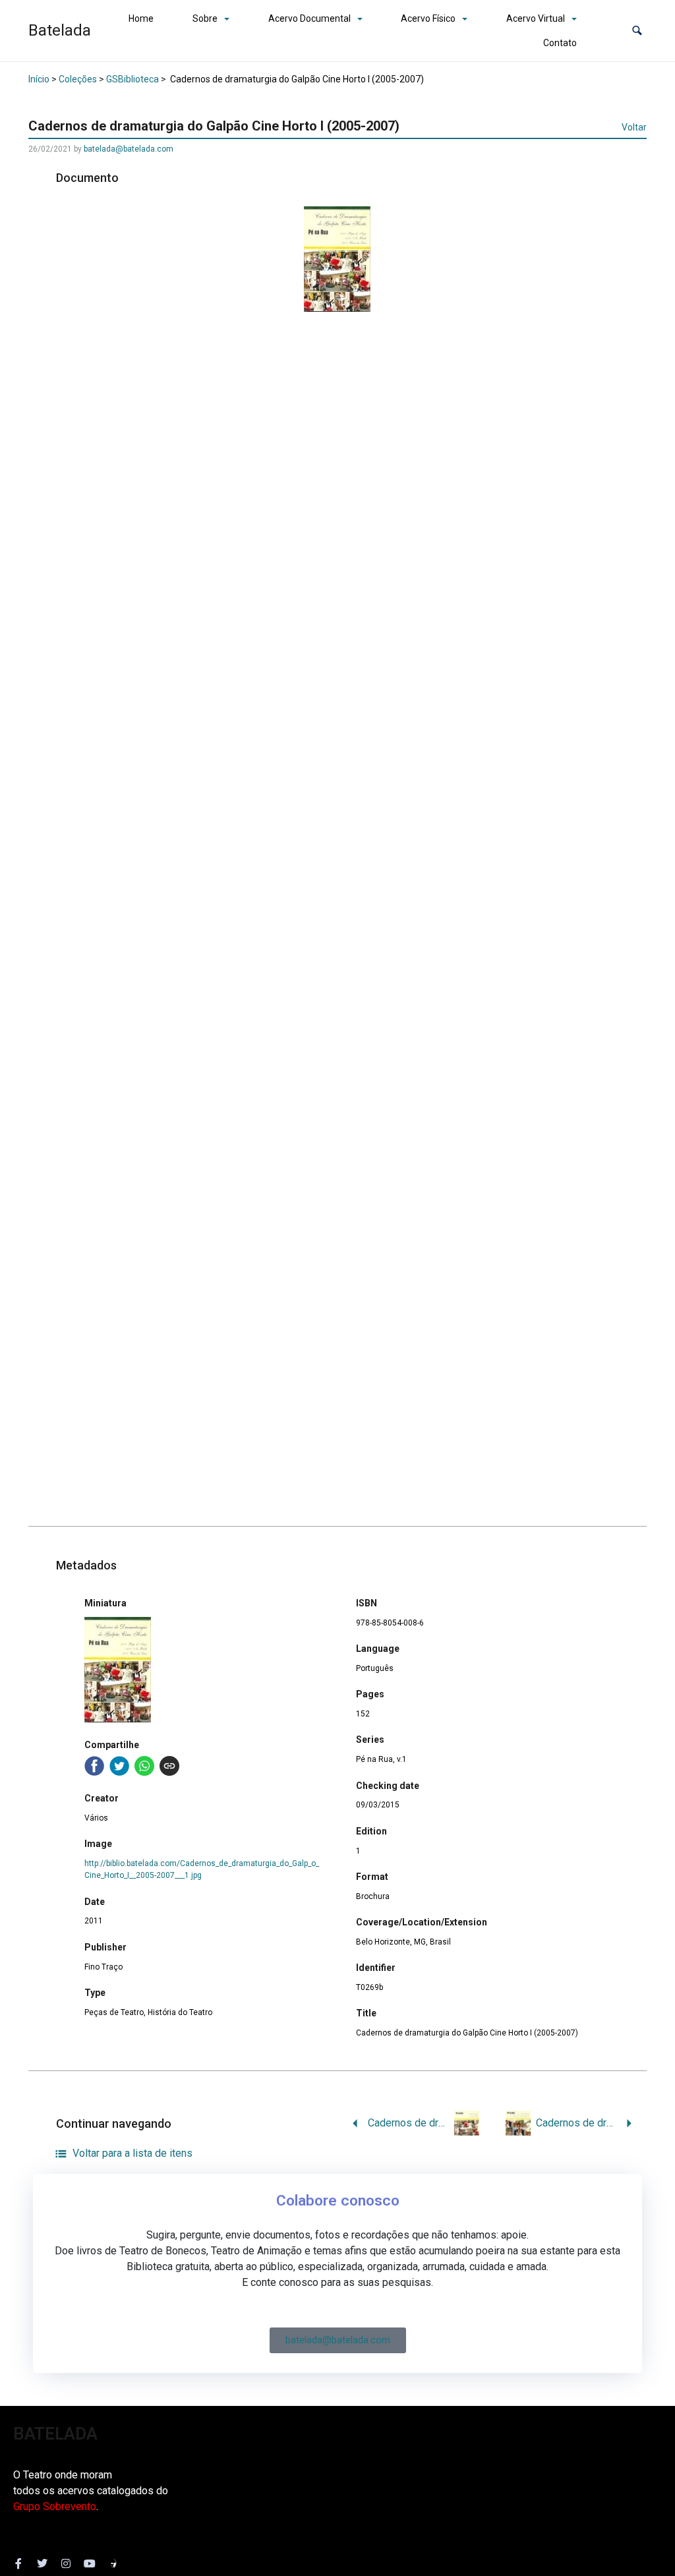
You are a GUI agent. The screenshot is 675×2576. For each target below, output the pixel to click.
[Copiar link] (169, 1766)
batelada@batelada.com (129, 149)
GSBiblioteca (132, 79)
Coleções (78, 79)
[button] (637, 31)
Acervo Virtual (536, 18)
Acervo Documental (309, 18)
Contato (560, 43)
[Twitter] (42, 2563)
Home (141, 18)
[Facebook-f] (18, 2563)
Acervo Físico (428, 18)
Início (39, 79)
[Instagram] (66, 2563)
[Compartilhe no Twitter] (119, 1766)
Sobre (205, 18)
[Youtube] (90, 2563)
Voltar (634, 127)
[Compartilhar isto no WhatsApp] (144, 1766)
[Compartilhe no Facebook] (94, 1766)
